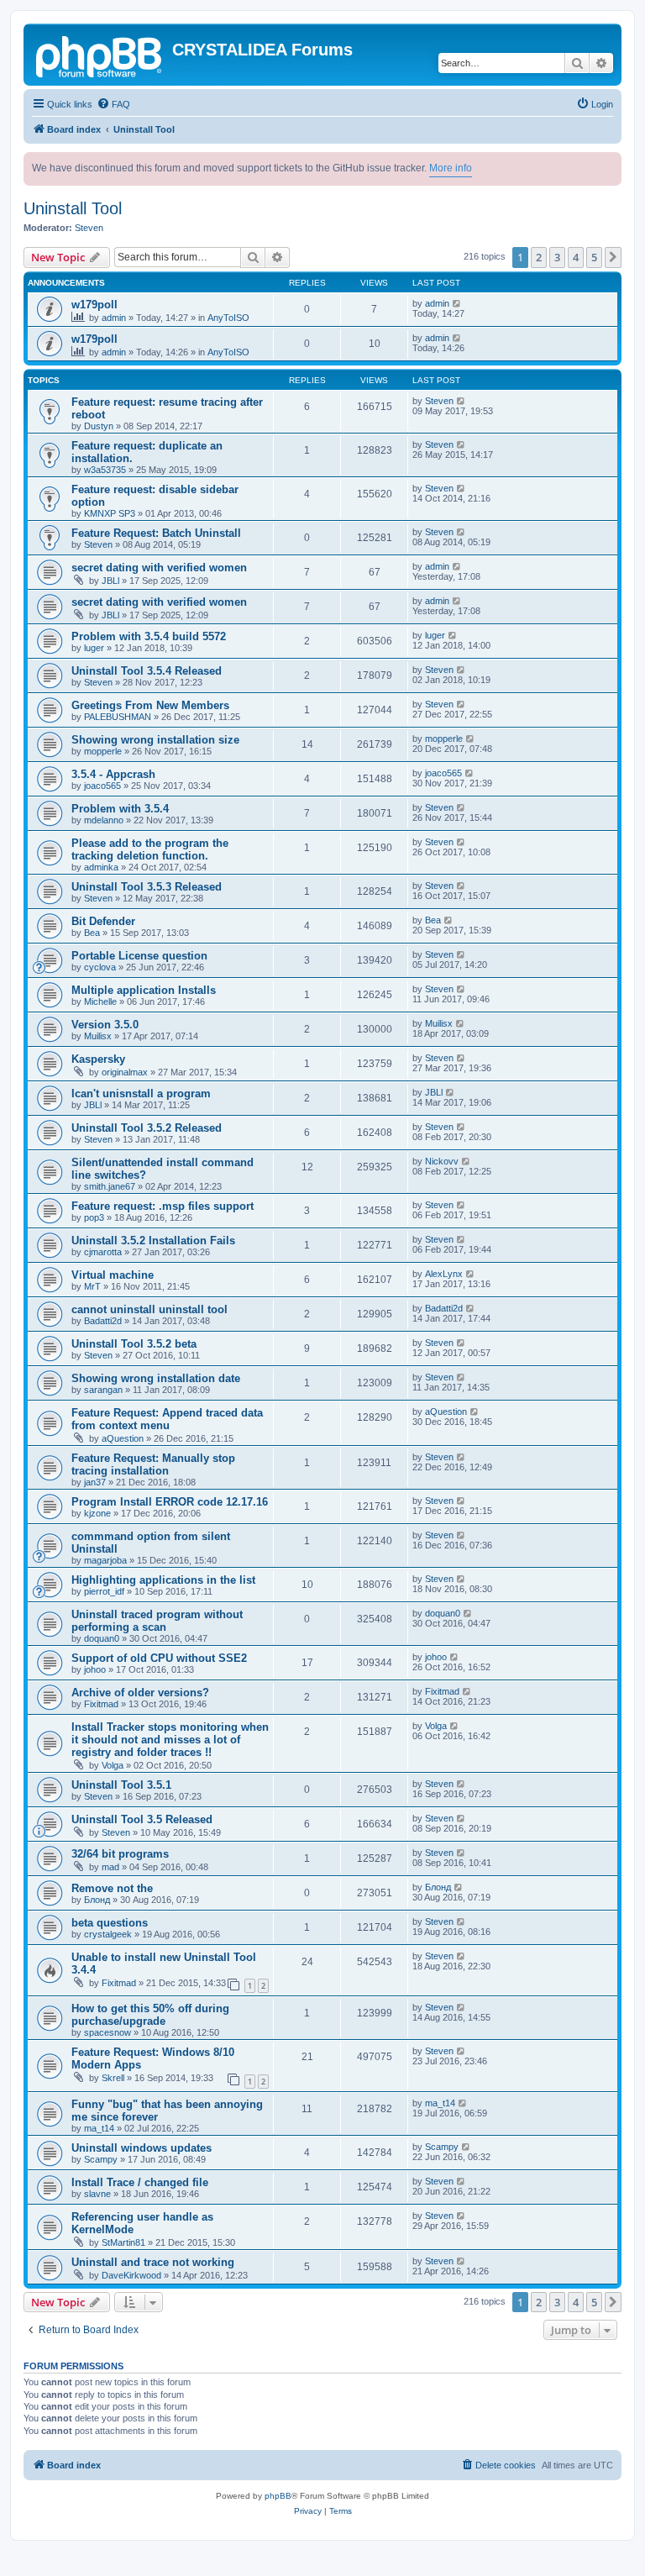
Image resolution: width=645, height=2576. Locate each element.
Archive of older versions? (140, 1693)
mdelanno (104, 820)
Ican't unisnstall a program (141, 1093)
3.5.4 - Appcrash (113, 774)
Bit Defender (103, 921)
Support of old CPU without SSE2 (159, 1658)
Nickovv (442, 1161)
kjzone (97, 1513)
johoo (95, 1669)
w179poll (94, 305)
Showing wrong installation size (155, 740)
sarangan (103, 1390)
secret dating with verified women (159, 568)
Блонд (97, 1900)
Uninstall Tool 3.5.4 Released (147, 671)
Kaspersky (98, 1059)
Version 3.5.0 (105, 1025)
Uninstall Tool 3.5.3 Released (147, 887)
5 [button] (594, 257)
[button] (613, 257)
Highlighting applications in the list (163, 1580)
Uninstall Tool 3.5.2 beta (134, 1344)
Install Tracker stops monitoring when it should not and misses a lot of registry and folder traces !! (170, 1740)
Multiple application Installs (144, 990)
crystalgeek (108, 1934)
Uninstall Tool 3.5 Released (142, 1819)
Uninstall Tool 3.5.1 (121, 1785)
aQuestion (123, 1438)
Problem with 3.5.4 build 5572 (149, 636)
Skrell (113, 2078)
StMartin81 (123, 2242)
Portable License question (139, 956)
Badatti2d (103, 1321)
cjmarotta (103, 1252)
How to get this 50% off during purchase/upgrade (150, 2015)
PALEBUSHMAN (118, 717)
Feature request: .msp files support (163, 1206)
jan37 (95, 1482)
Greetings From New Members (150, 705)
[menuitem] (113, 104)
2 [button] (539, 257)
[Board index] (100, 55)
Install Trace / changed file (140, 2182)
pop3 (94, 1217)
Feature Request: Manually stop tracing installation (153, 1464)
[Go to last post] (457, 303)
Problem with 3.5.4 (120, 809)
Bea (92, 933)
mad (110, 1867)
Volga (113, 1765)
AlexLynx (444, 1274)
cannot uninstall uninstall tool (149, 1309)
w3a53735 (105, 470)
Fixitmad (101, 1704)
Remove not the (112, 1888)
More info (451, 168)
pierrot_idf (104, 1591)
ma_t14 (99, 2128)
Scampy (101, 2159)
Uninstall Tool (73, 208)
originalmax (125, 1072)
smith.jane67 (110, 1186)
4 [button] (576, 257)
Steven (89, 228)
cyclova (100, 967)
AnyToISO (228, 318)
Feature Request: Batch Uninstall (156, 533)
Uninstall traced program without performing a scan (157, 1621)
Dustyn (99, 426)
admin (114, 318)
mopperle (103, 751)
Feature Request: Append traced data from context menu (167, 1419)
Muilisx (98, 1036)
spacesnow (107, 2032)
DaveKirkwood (131, 2275)
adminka (101, 867)
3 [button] (557, 257)
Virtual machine (113, 1275)
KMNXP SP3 (110, 513)
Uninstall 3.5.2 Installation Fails (153, 1241)
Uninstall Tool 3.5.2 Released (147, 1128)
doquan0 (102, 1638)
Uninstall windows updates (142, 2148)
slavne (97, 2194)
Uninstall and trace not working (153, 2262)
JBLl (110, 581)
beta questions (110, 1923)
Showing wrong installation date (156, 1378)
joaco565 (102, 786)
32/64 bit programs (120, 1854)
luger (94, 648)
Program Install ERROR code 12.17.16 (170, 1502)
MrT (92, 1286)
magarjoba (105, 1560)
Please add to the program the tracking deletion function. (150, 849)
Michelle (100, 1001)
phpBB (278, 2496)
